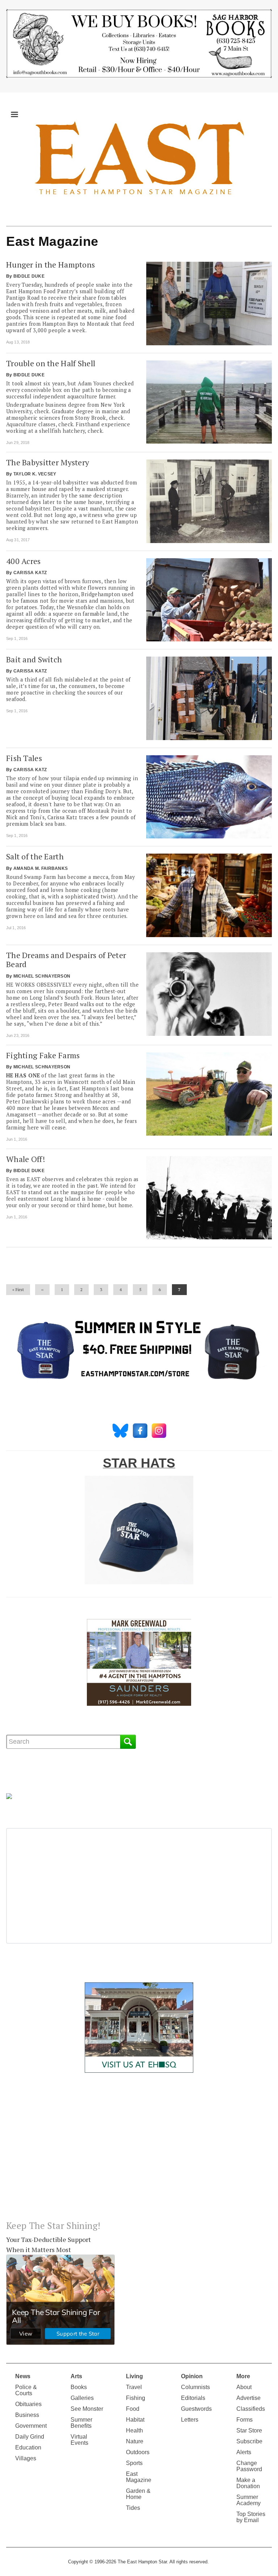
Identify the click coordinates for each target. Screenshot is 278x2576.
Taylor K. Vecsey (35, 474)
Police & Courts (26, 2390)
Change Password (249, 2466)
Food (133, 2409)
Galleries (82, 2398)
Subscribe (249, 2441)
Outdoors (138, 2452)
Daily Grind (30, 2437)
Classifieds (251, 2409)
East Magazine (139, 2477)
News (23, 2376)
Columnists (195, 2387)
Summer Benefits (81, 2423)
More (243, 2376)
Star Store (249, 2430)
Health (134, 2430)
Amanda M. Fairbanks (41, 868)
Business (27, 2415)
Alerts (244, 2452)
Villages (26, 2458)
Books (79, 2387)
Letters (190, 2420)
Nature (135, 2441)
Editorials (193, 2398)
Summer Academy (248, 2500)
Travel (134, 2387)
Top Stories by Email (251, 2517)
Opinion (192, 2376)
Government (31, 2426)
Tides (133, 2508)
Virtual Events (79, 2440)
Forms (245, 2420)
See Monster (87, 2409)
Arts (76, 2376)
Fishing (136, 2398)
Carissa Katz (30, 573)
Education (28, 2447)
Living (134, 2376)
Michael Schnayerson (42, 976)
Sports (134, 2463)
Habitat (135, 2420)
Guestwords (196, 2409)
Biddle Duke (29, 276)
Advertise (248, 2398)
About (244, 2387)
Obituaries (28, 2404)
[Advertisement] (139, 2152)
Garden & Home (138, 2494)
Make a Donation (248, 2483)
